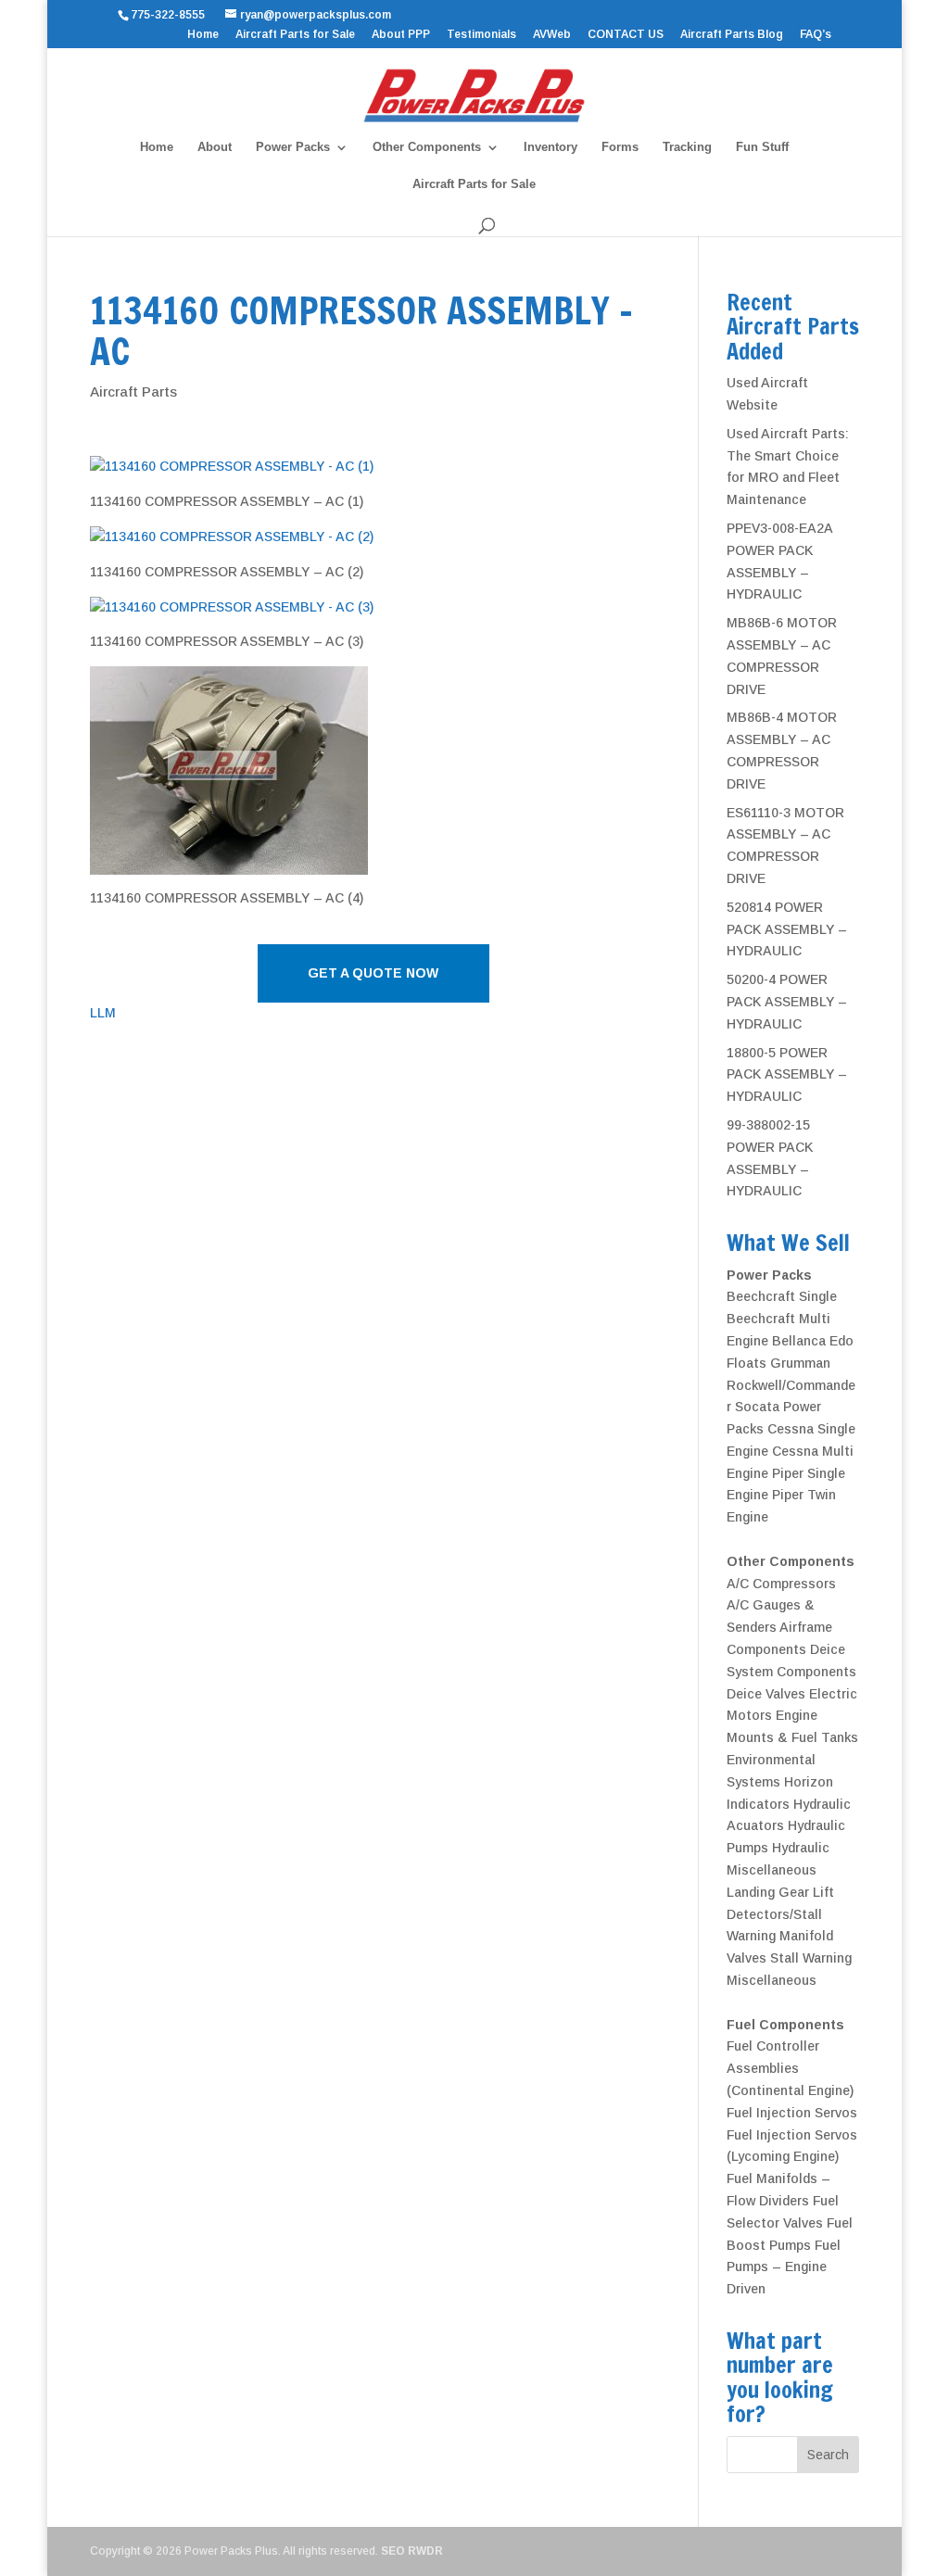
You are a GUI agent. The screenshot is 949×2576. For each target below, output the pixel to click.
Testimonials (481, 35)
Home (203, 35)
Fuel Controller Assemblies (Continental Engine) (790, 2068)
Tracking (687, 147)
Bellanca (799, 1341)
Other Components (427, 147)
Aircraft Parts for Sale (295, 35)
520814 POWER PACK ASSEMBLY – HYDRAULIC (787, 929)
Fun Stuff (762, 147)
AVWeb (552, 35)
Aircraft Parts (133, 391)
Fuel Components (785, 2025)
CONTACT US (626, 35)
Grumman (800, 1363)
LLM (103, 1013)
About (215, 147)
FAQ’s (816, 35)
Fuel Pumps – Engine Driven (784, 2267)
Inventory (550, 147)
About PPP (401, 35)
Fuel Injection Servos (792, 2113)
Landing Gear (768, 1892)
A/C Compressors (781, 1584)
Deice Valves (766, 1694)
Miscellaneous (772, 1980)
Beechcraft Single (782, 1296)
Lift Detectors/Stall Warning (780, 1914)
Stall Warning (811, 1958)
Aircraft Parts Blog (732, 35)
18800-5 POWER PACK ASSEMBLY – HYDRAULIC (787, 1075)
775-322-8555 (171, 15)
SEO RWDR (412, 2551)
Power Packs (293, 147)
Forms (620, 147)
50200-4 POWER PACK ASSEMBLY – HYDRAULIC (787, 1002)
